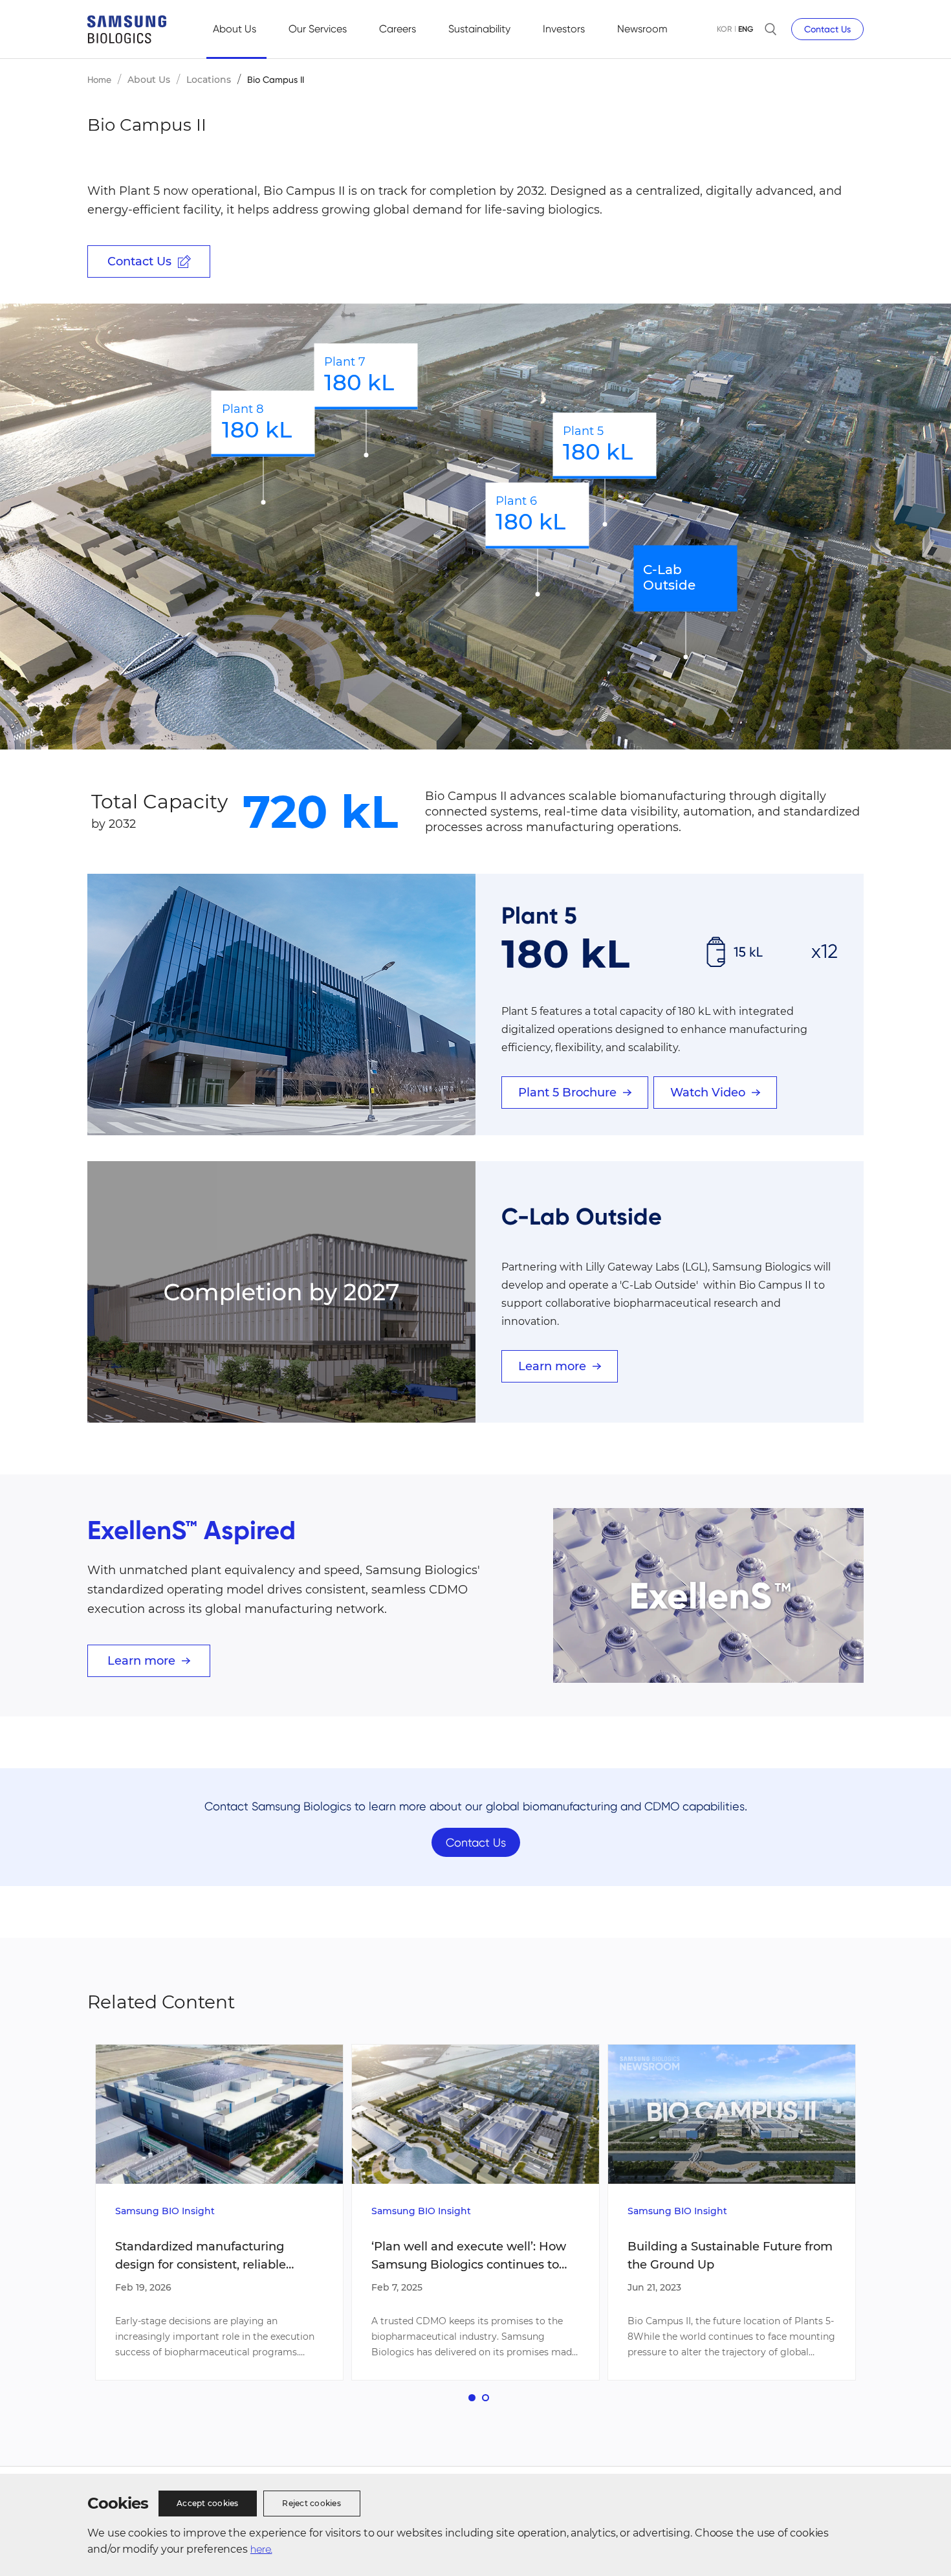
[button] (472, 2398)
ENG (746, 29)
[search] (771, 29)
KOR (724, 29)
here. (261, 2549)
